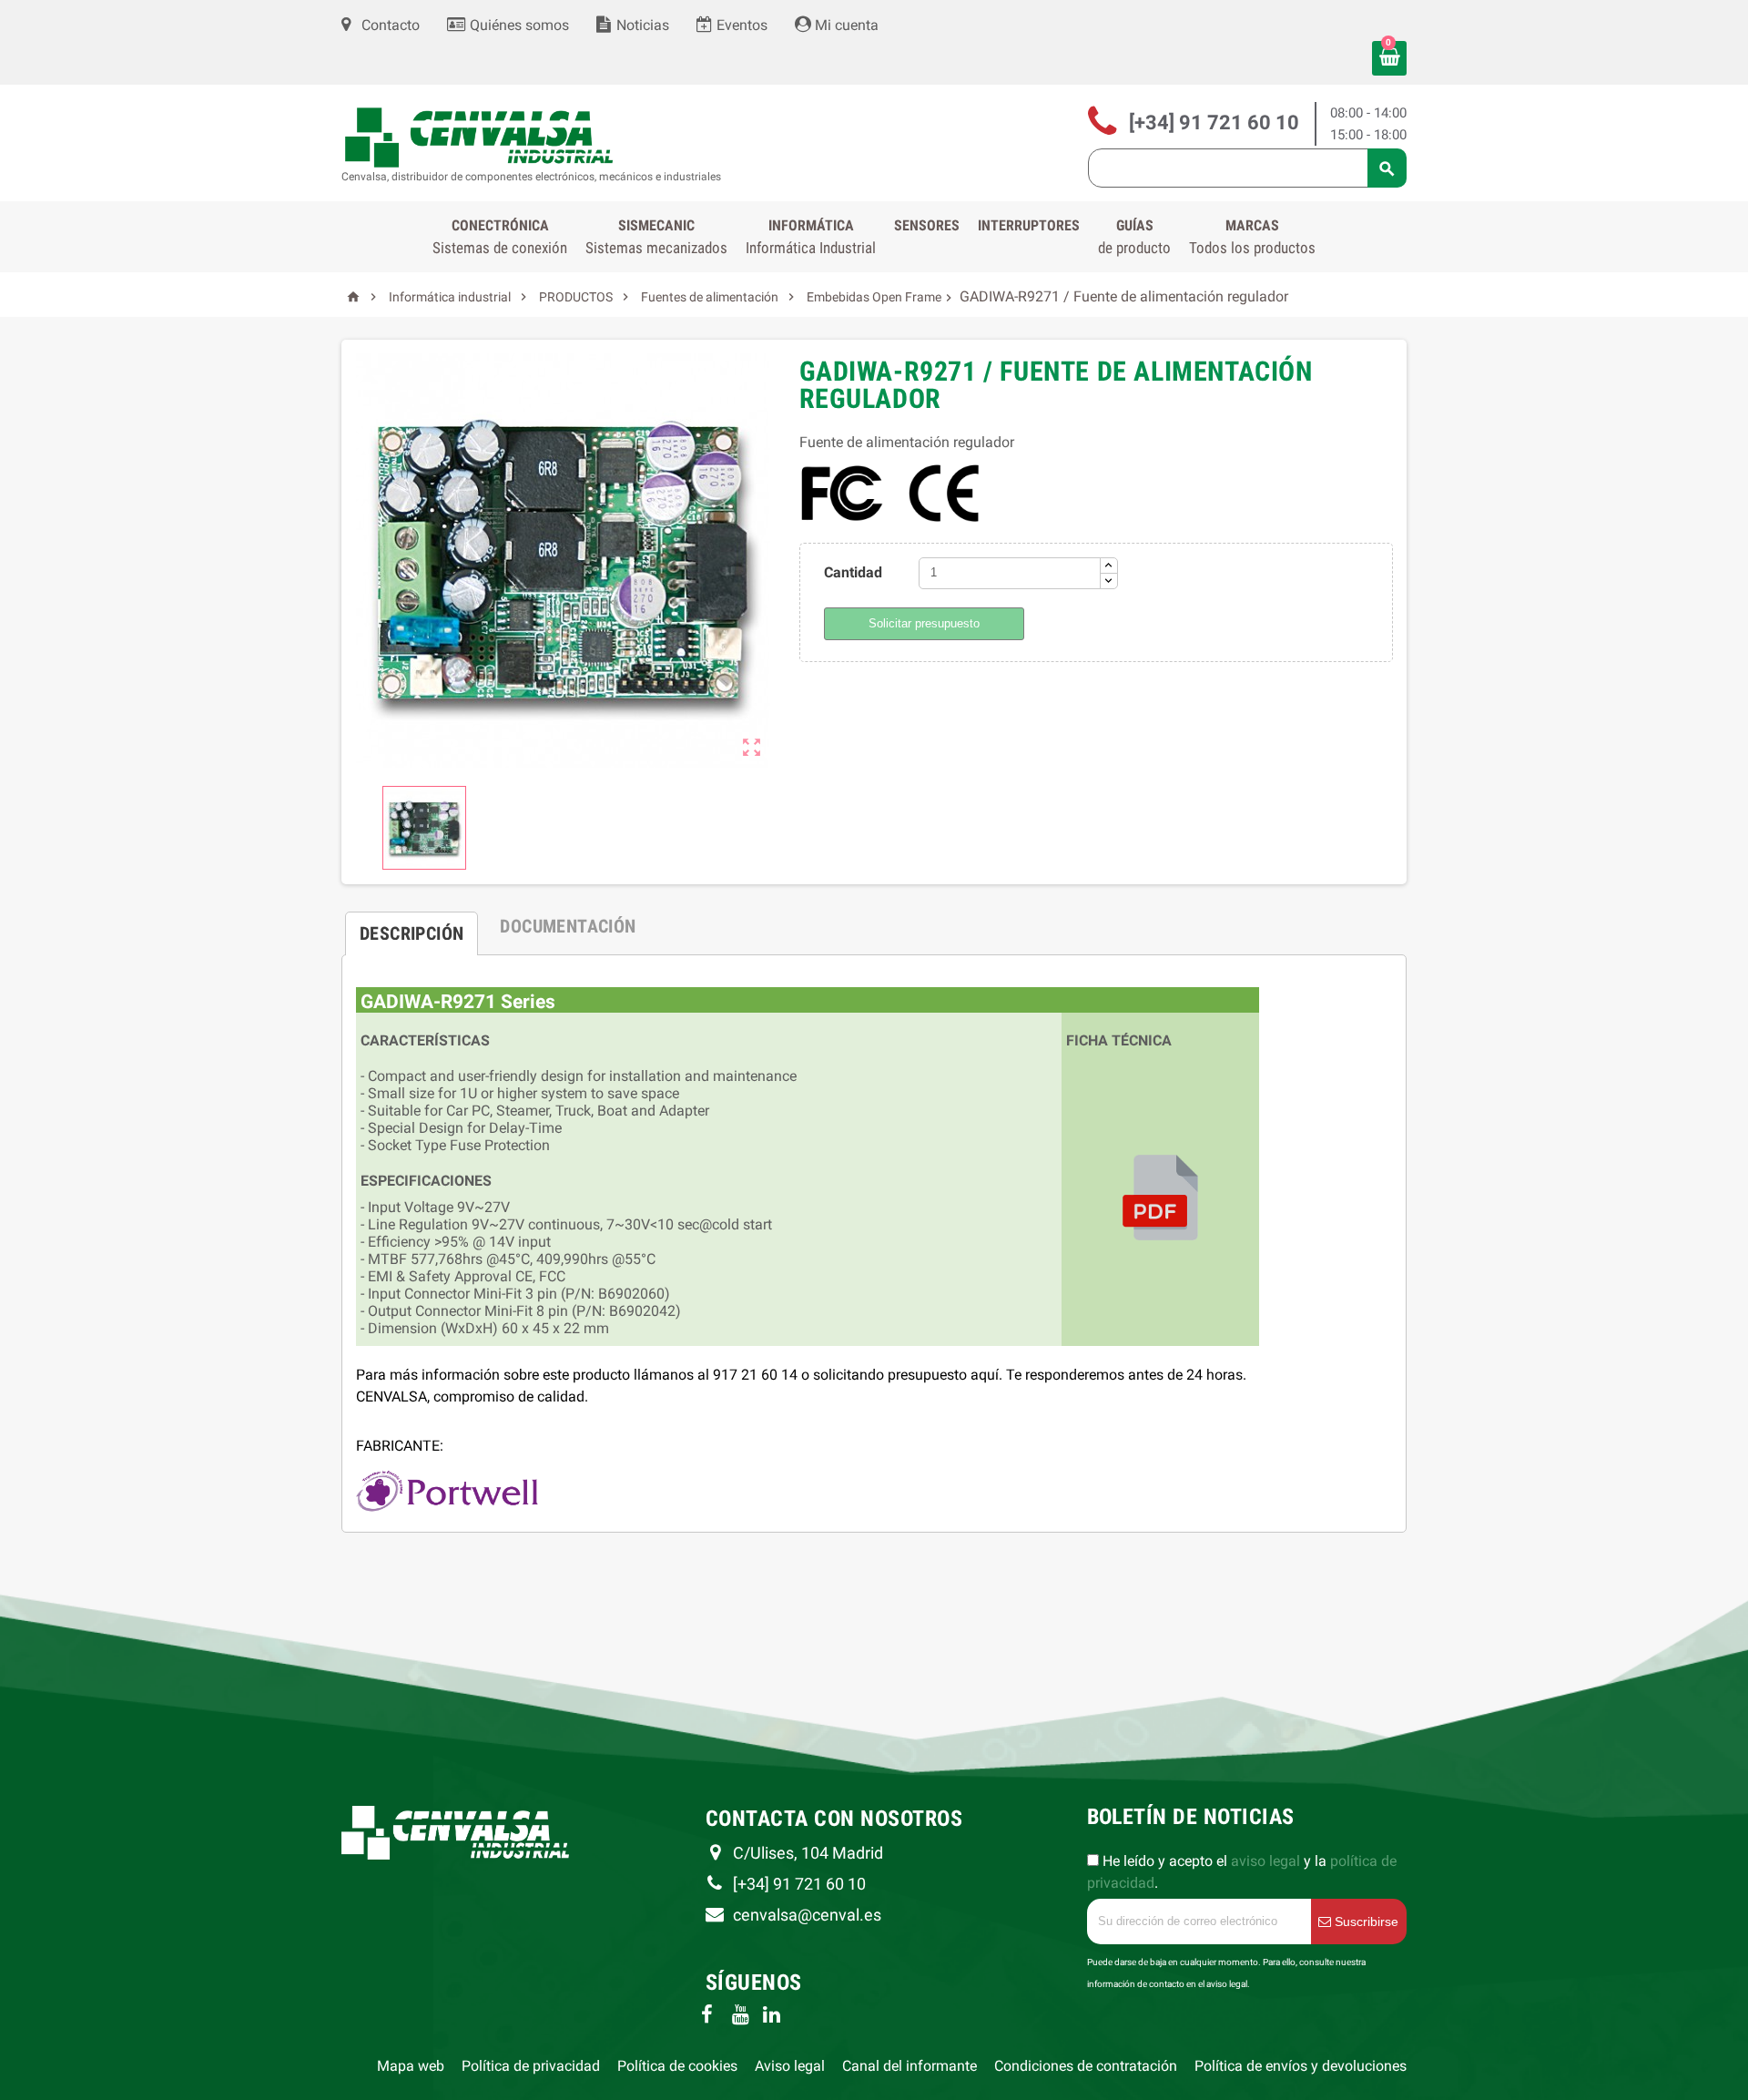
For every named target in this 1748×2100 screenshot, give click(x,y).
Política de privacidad (531, 2066)
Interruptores (1029, 225)
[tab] (412, 926)
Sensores (927, 225)
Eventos (740, 25)
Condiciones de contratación (1086, 2066)
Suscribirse (1365, 1922)
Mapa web (411, 2066)
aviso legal (1265, 1861)
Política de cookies (677, 2066)
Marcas (1252, 237)
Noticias (641, 25)
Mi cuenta (845, 25)
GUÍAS (1134, 237)
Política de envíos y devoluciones (1301, 2066)
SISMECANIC (656, 237)
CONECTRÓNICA (500, 237)
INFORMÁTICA (811, 237)
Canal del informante (910, 2066)
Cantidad (853, 572)
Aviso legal (790, 2066)
